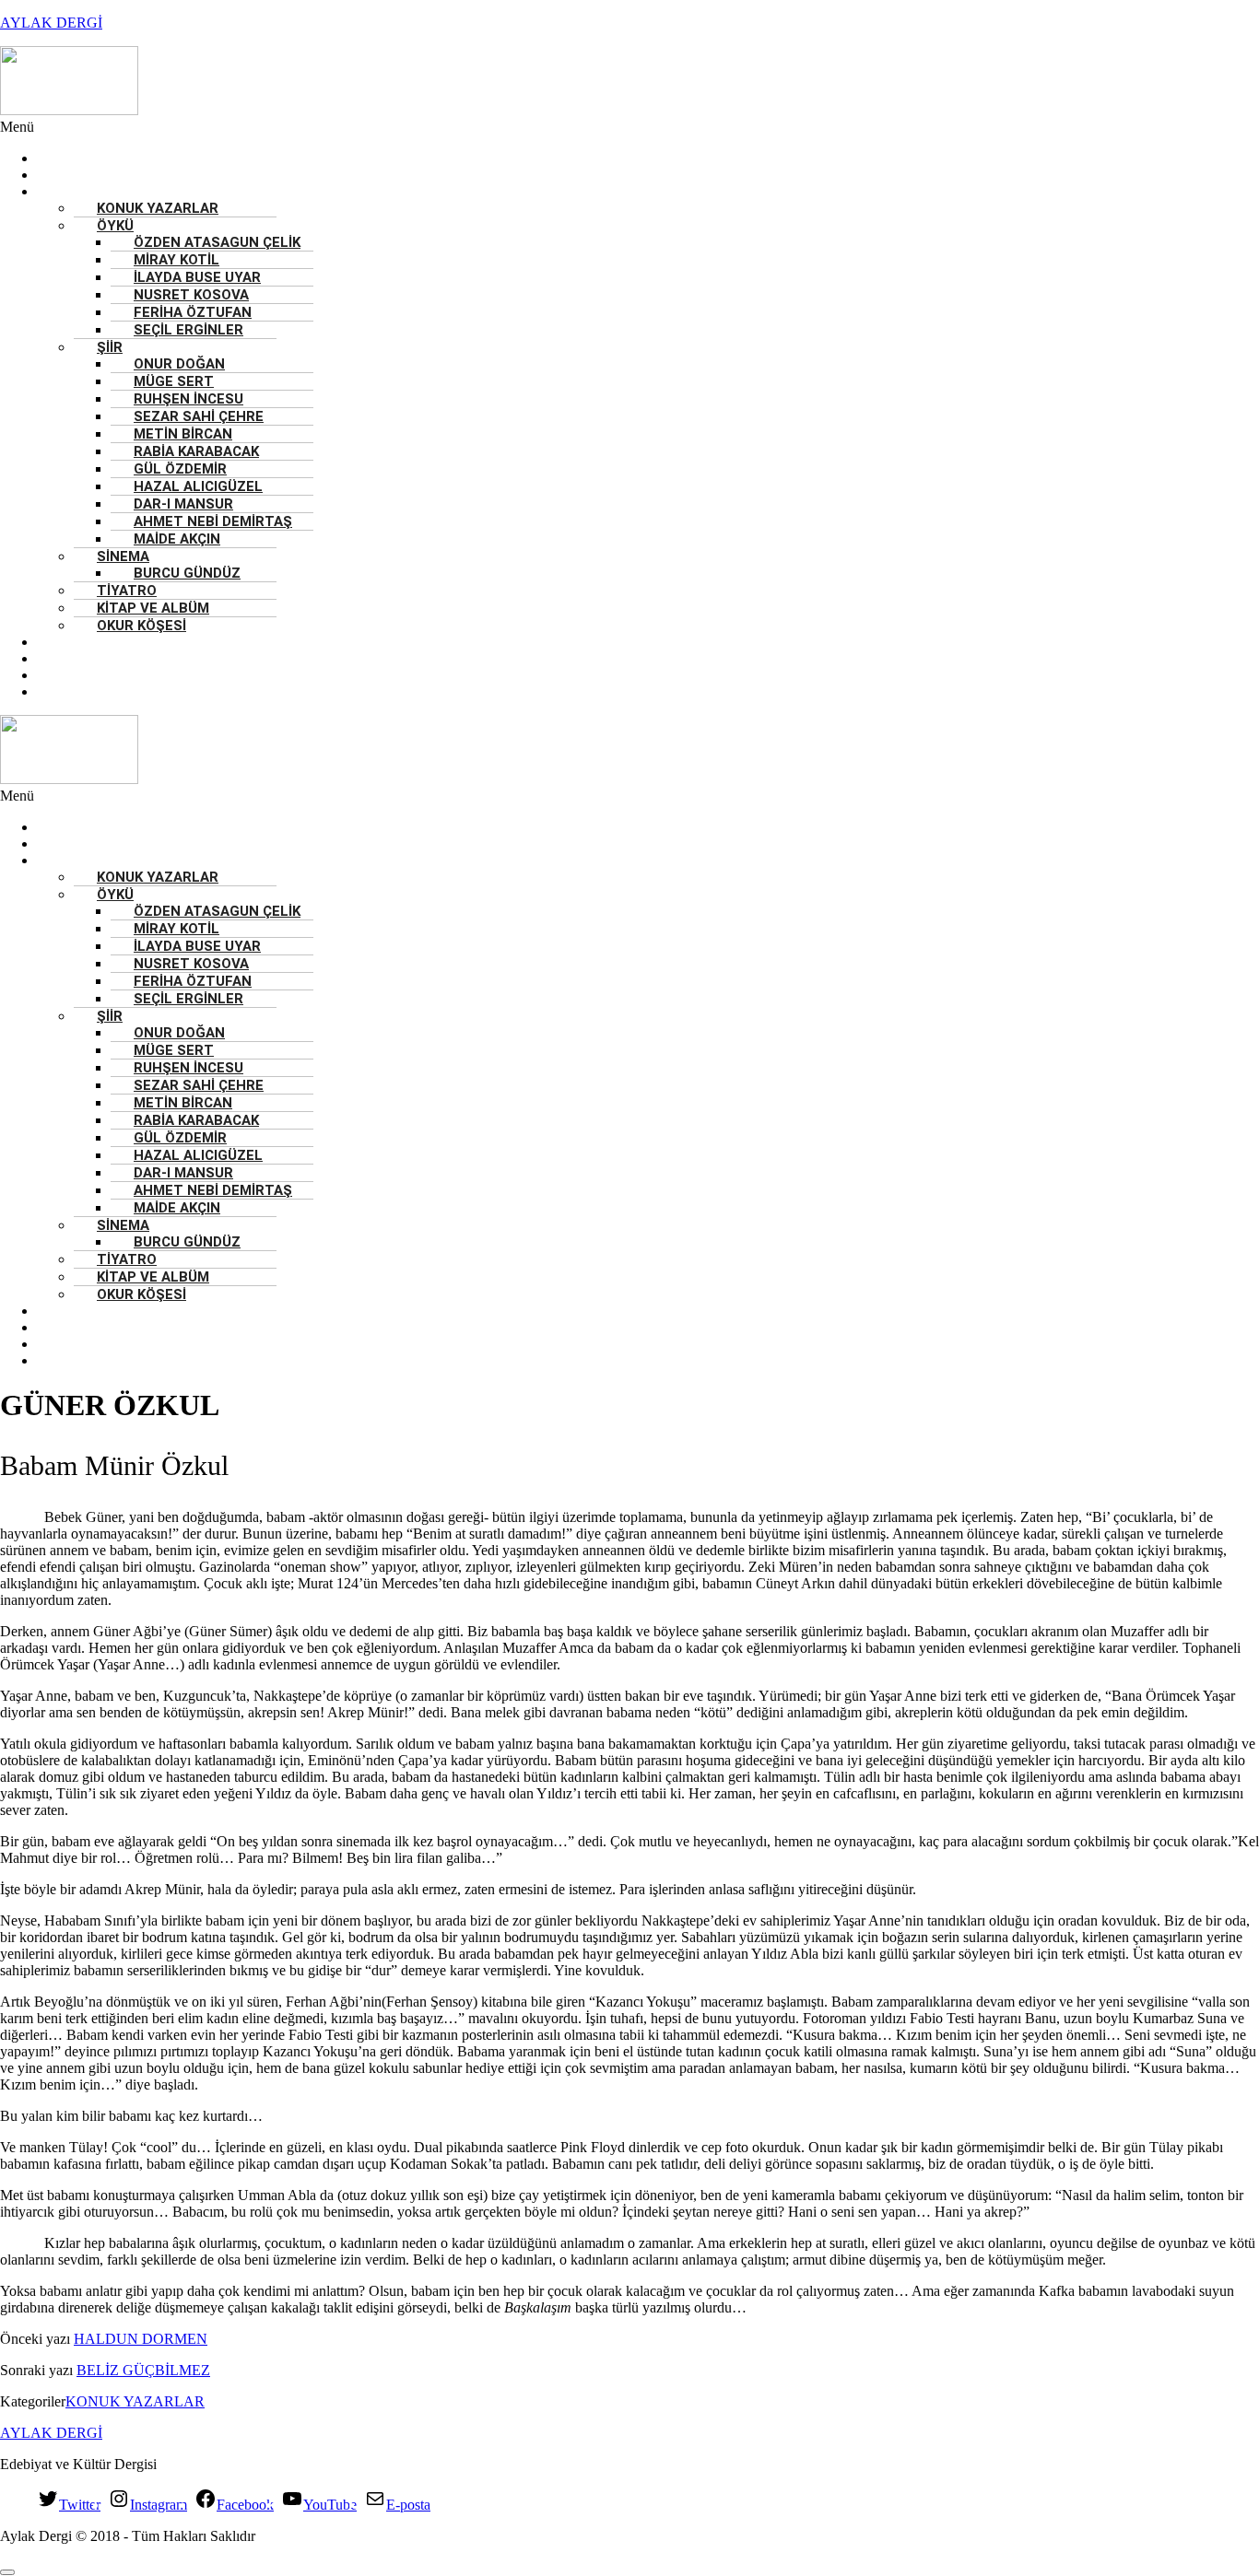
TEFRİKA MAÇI (89, 675)
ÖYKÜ (115, 226)
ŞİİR (110, 347)
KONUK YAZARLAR (158, 208)
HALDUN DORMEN (141, 2339)
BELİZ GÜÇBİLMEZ (143, 2370)
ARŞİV (62, 692)
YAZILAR (70, 192)
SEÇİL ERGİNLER (188, 330)
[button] (529, 127)
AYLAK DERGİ (51, 23)
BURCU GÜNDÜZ (187, 573)
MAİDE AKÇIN (177, 539)
